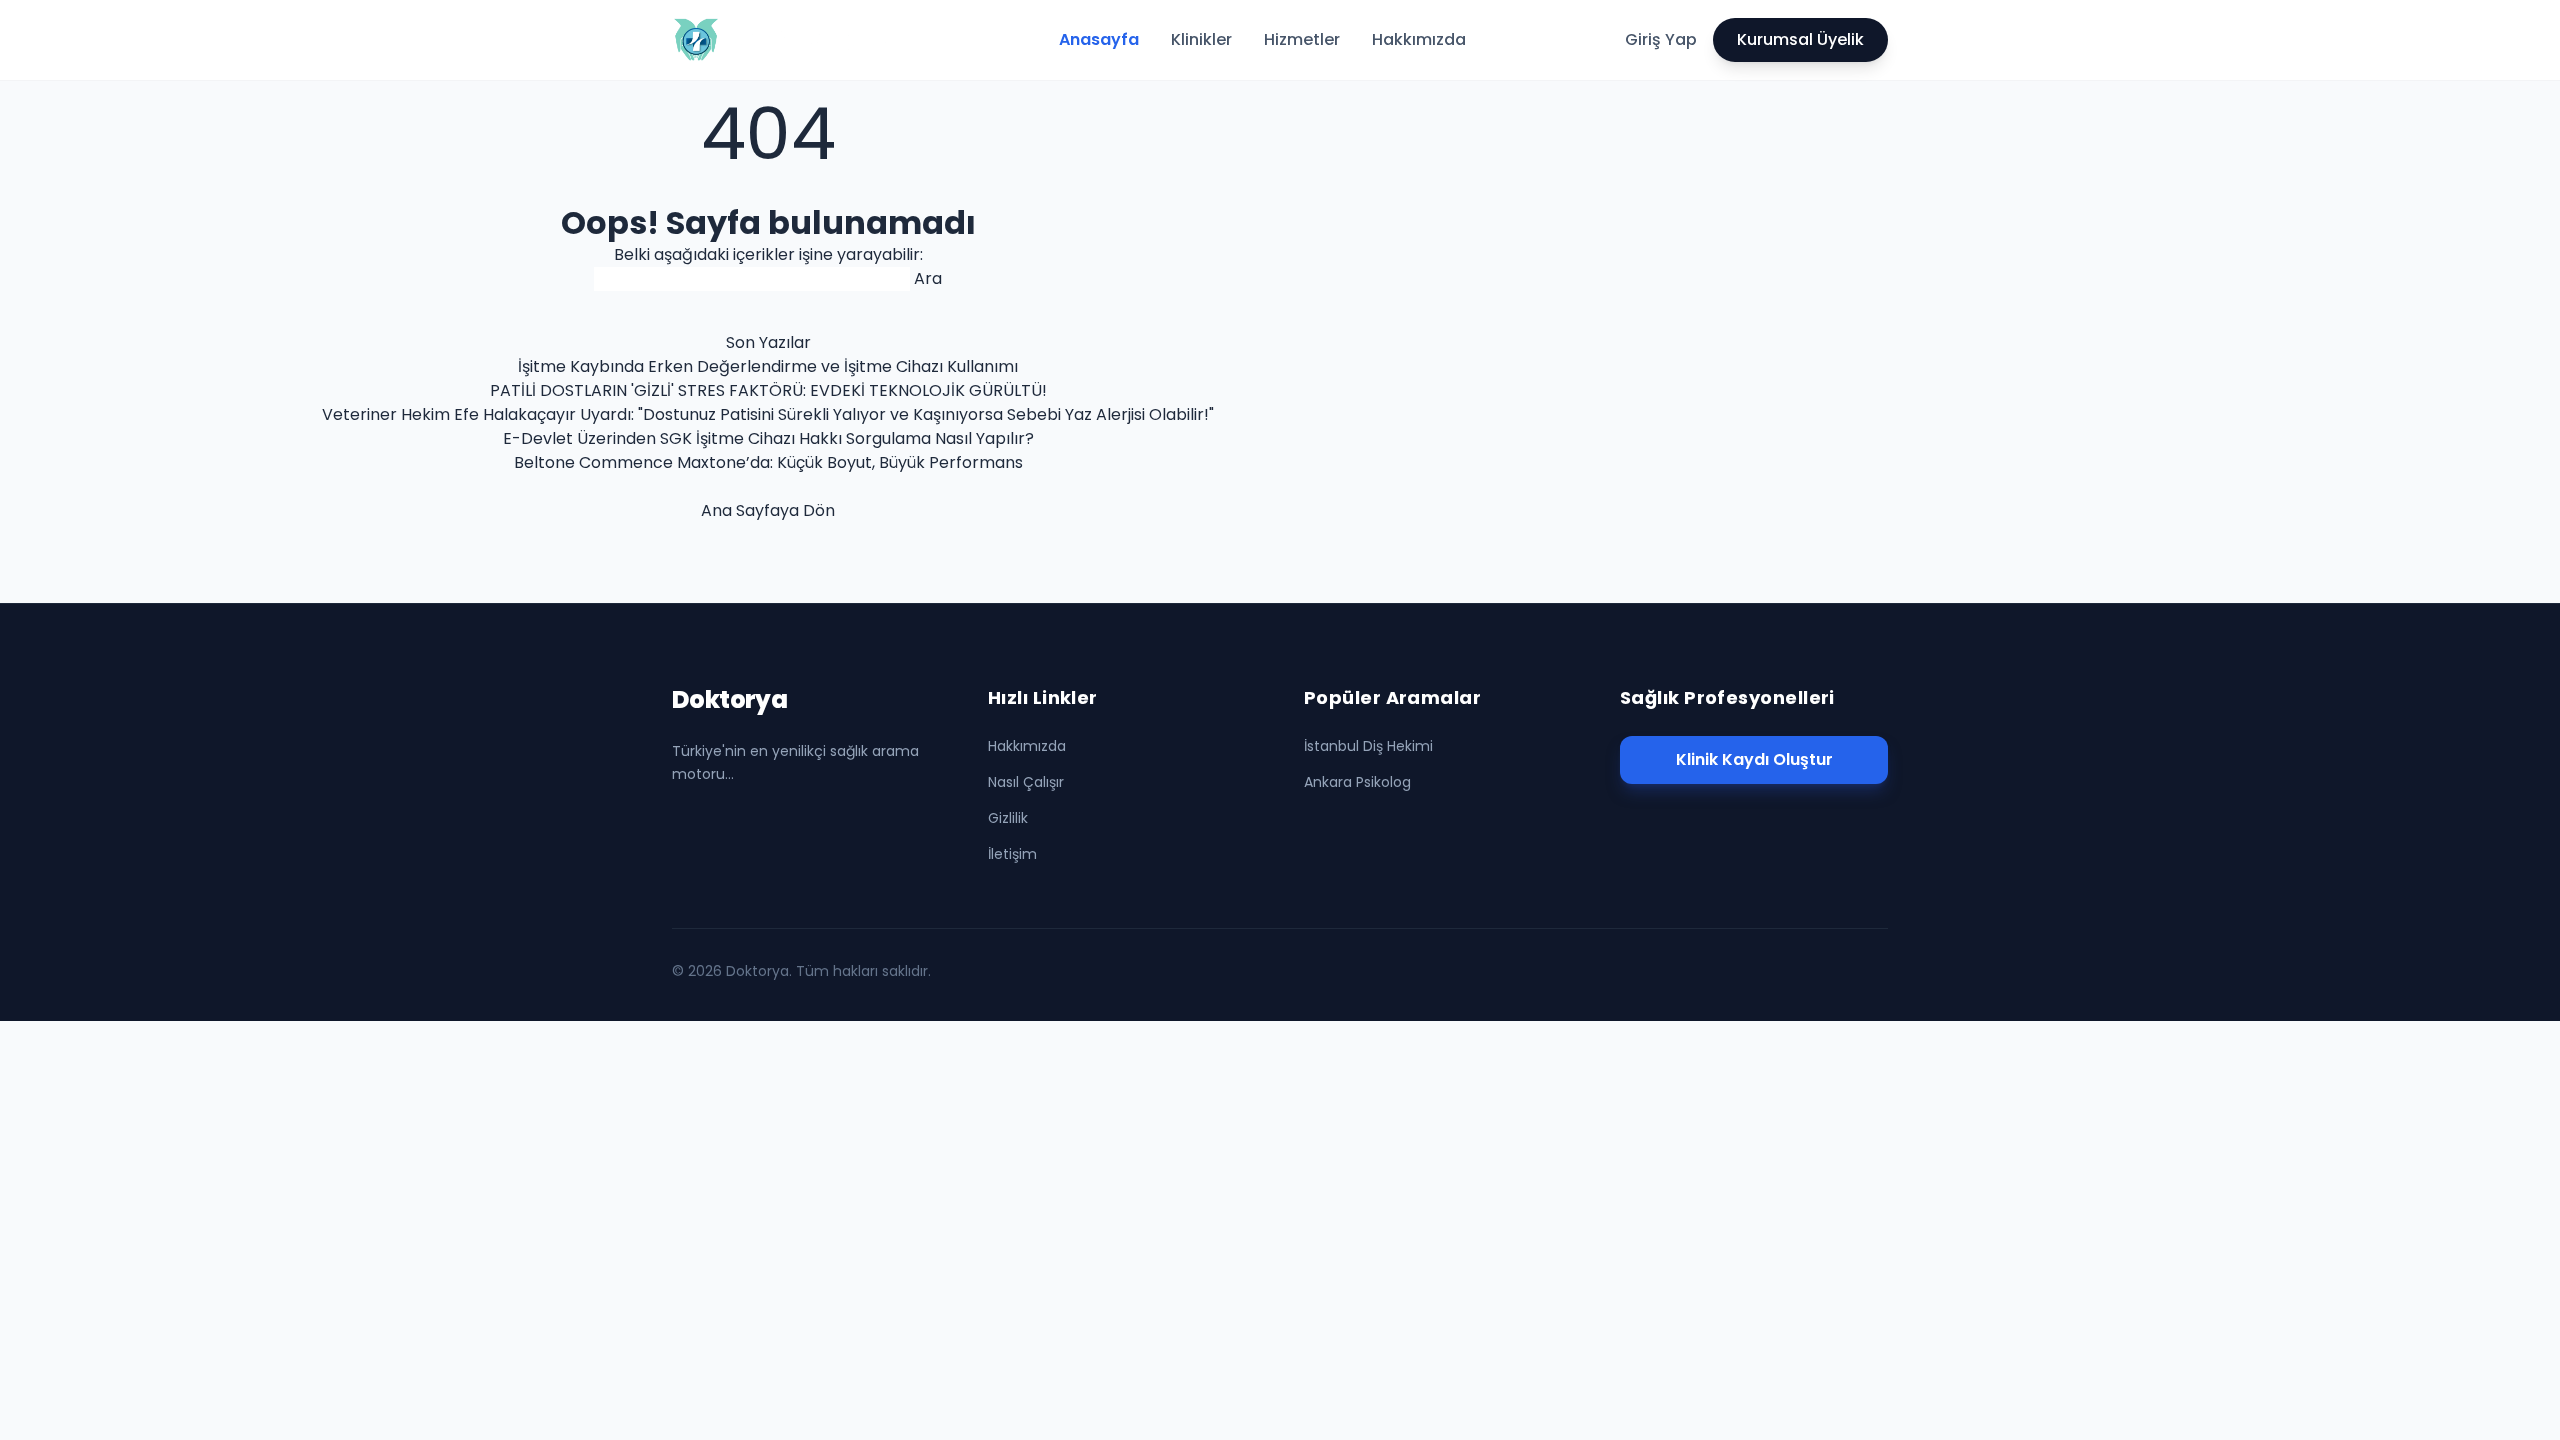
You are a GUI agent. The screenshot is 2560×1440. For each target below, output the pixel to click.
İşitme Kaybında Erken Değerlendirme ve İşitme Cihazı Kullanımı (768, 366)
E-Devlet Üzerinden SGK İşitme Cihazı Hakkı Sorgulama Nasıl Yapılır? (768, 438)
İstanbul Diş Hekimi (1368, 746)
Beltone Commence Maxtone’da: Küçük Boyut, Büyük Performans (768, 462)
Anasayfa (1099, 39)
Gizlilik (1008, 818)
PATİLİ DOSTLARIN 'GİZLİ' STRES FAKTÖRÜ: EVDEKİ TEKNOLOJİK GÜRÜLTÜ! (768, 390)
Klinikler (1201, 39)
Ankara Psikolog (1357, 782)
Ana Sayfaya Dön (768, 510)
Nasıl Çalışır (1026, 782)
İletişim (1012, 854)
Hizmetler (1302, 39)
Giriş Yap (1661, 39)
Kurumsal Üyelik (1800, 39)
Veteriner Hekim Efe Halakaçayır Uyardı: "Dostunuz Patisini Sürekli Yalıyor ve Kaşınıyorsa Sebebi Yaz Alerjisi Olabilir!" (768, 414)
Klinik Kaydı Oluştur (1754, 759)
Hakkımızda (1419, 39)
